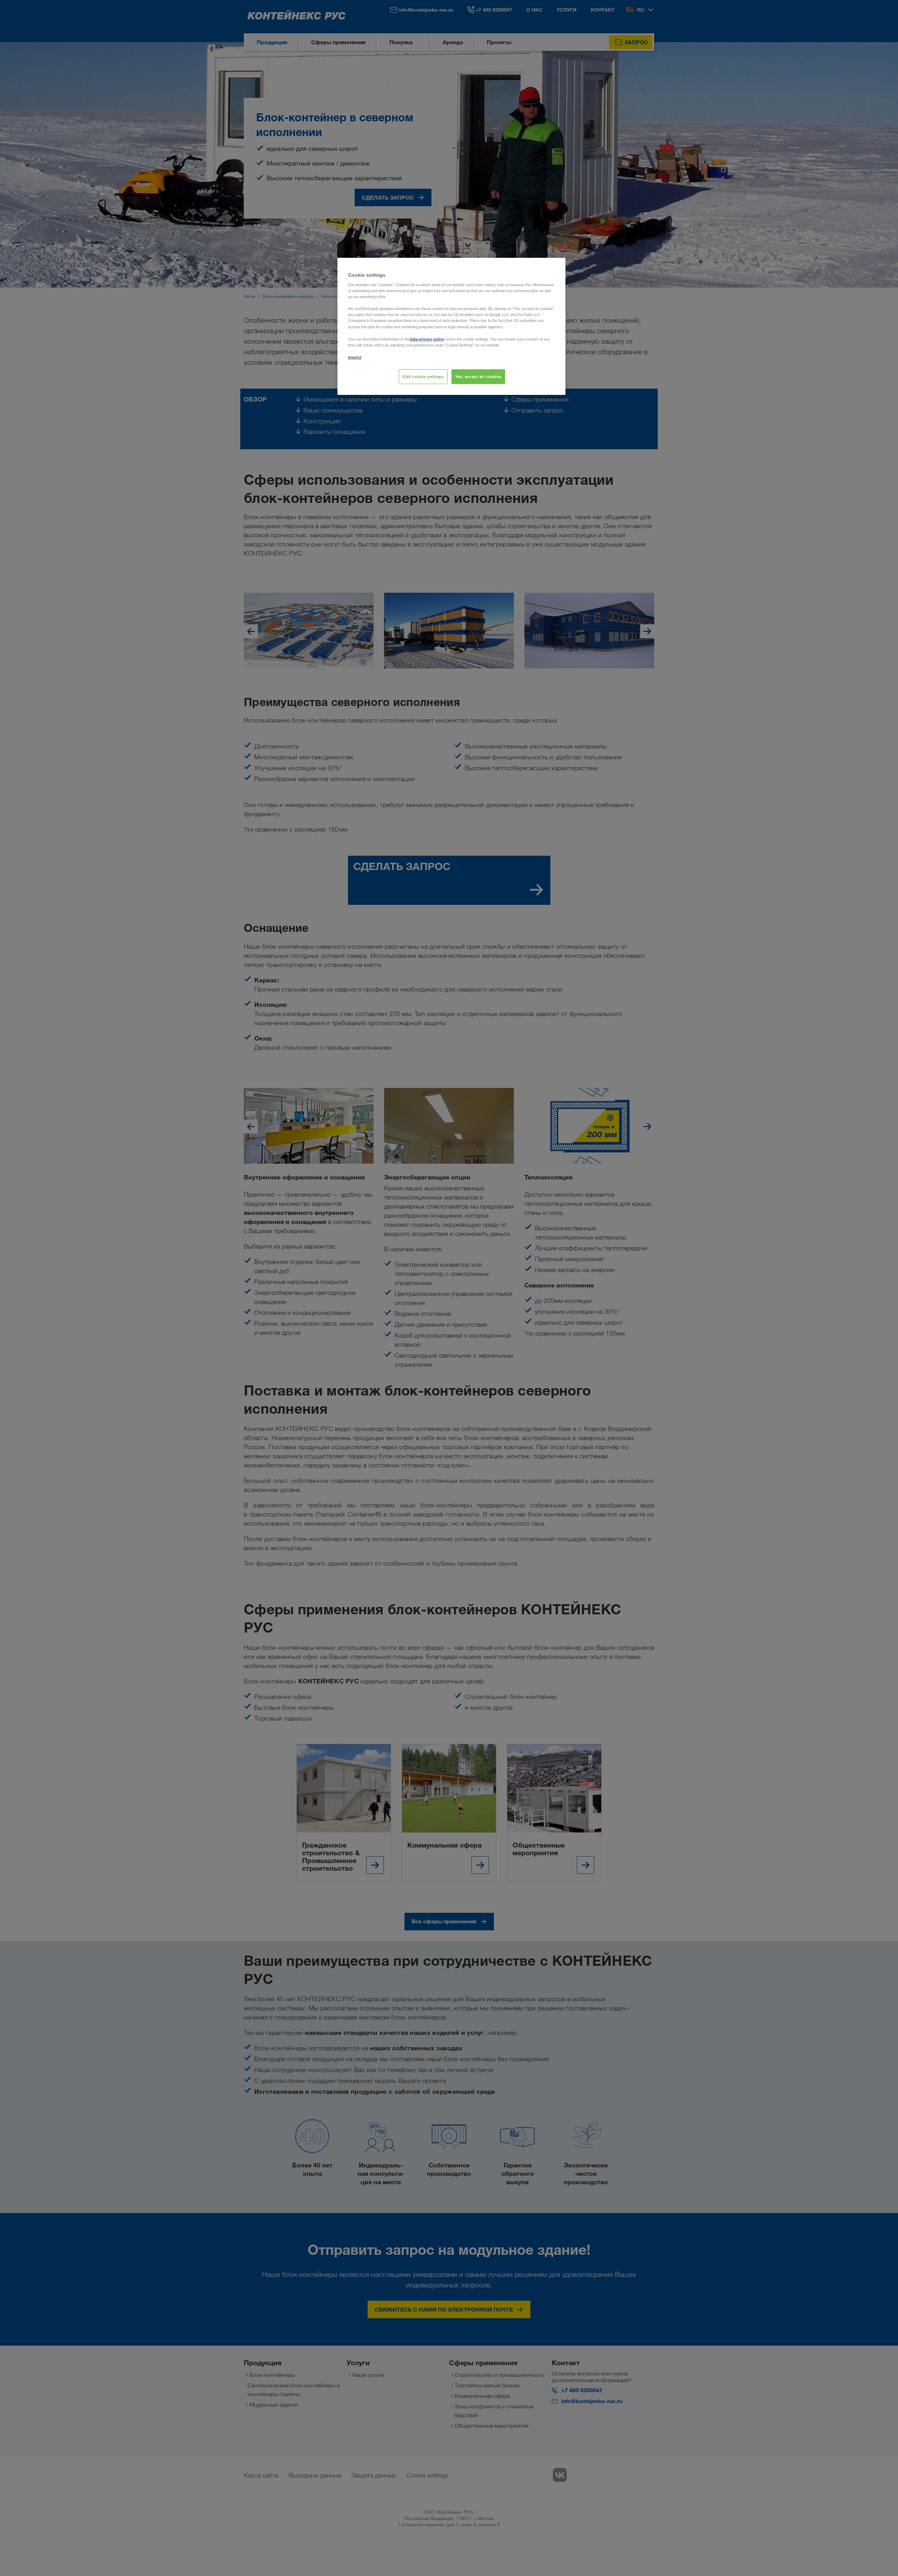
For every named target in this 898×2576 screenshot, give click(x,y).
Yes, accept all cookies (478, 376)
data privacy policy (427, 339)
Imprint (355, 357)
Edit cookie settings (423, 376)
